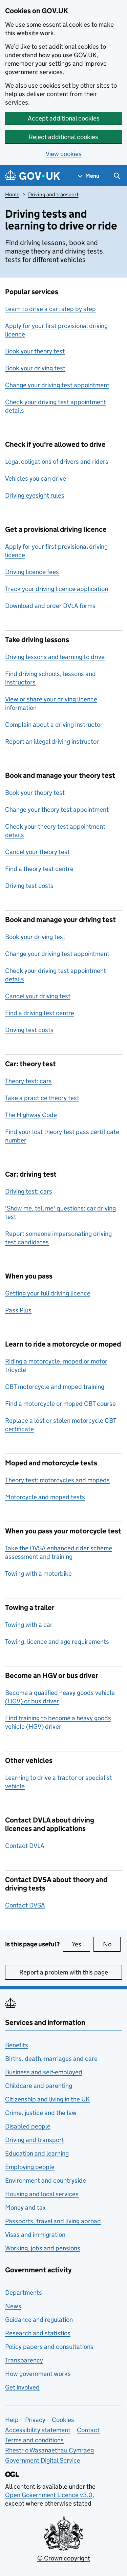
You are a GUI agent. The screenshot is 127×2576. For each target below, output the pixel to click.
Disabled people (28, 2126)
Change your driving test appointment (57, 385)
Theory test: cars (28, 1081)
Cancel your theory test (37, 852)
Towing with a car (29, 1625)
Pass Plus (18, 1310)
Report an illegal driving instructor (52, 741)
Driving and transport (53, 194)
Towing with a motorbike (38, 1574)
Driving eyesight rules (35, 495)
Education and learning (37, 2153)
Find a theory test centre (39, 869)
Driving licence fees (32, 572)
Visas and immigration (35, 2235)
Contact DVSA (25, 1905)
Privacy (35, 2420)
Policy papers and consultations (49, 2347)
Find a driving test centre (40, 1013)
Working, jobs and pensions (43, 2248)
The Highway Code (31, 1115)
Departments (24, 2293)
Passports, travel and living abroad (53, 2221)
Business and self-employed (44, 2072)
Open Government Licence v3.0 (49, 2495)
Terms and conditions (34, 2440)
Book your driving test (35, 368)
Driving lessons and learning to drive (55, 657)
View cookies (64, 154)
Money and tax (25, 2208)
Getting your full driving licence (48, 1293)
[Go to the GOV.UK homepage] (33, 176)
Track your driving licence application (57, 589)
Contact (88, 2430)
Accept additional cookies (64, 118)
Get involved (22, 2387)
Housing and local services (42, 2194)
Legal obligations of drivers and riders (57, 462)
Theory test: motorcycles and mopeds (57, 1480)
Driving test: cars (29, 1191)
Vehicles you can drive (36, 478)
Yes (81, 1944)
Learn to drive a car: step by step (50, 309)
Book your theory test (35, 351)
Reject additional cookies (63, 137)
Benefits (17, 2045)
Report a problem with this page (64, 1972)
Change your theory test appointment (57, 810)
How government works (38, 2374)
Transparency (24, 2360)
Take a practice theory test (42, 1098)
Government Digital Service (43, 2460)
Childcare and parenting (39, 2086)
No (112, 1944)
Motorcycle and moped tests (45, 1497)
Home (12, 194)
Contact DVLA (25, 1846)
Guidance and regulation (39, 2320)
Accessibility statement (38, 2430)
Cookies (63, 2420)
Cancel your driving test (38, 996)
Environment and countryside (46, 2180)
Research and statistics (38, 2333)
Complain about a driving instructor (54, 725)
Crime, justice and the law (41, 2113)
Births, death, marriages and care (51, 2059)
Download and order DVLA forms (50, 606)
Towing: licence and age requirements (57, 1642)
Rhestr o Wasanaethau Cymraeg (49, 2450)
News (13, 2306)
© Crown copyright (64, 2558)
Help (12, 2420)
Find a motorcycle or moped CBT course (60, 1404)
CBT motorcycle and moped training (55, 1387)
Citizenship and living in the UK (47, 2099)
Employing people (30, 2167)
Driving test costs (29, 886)
